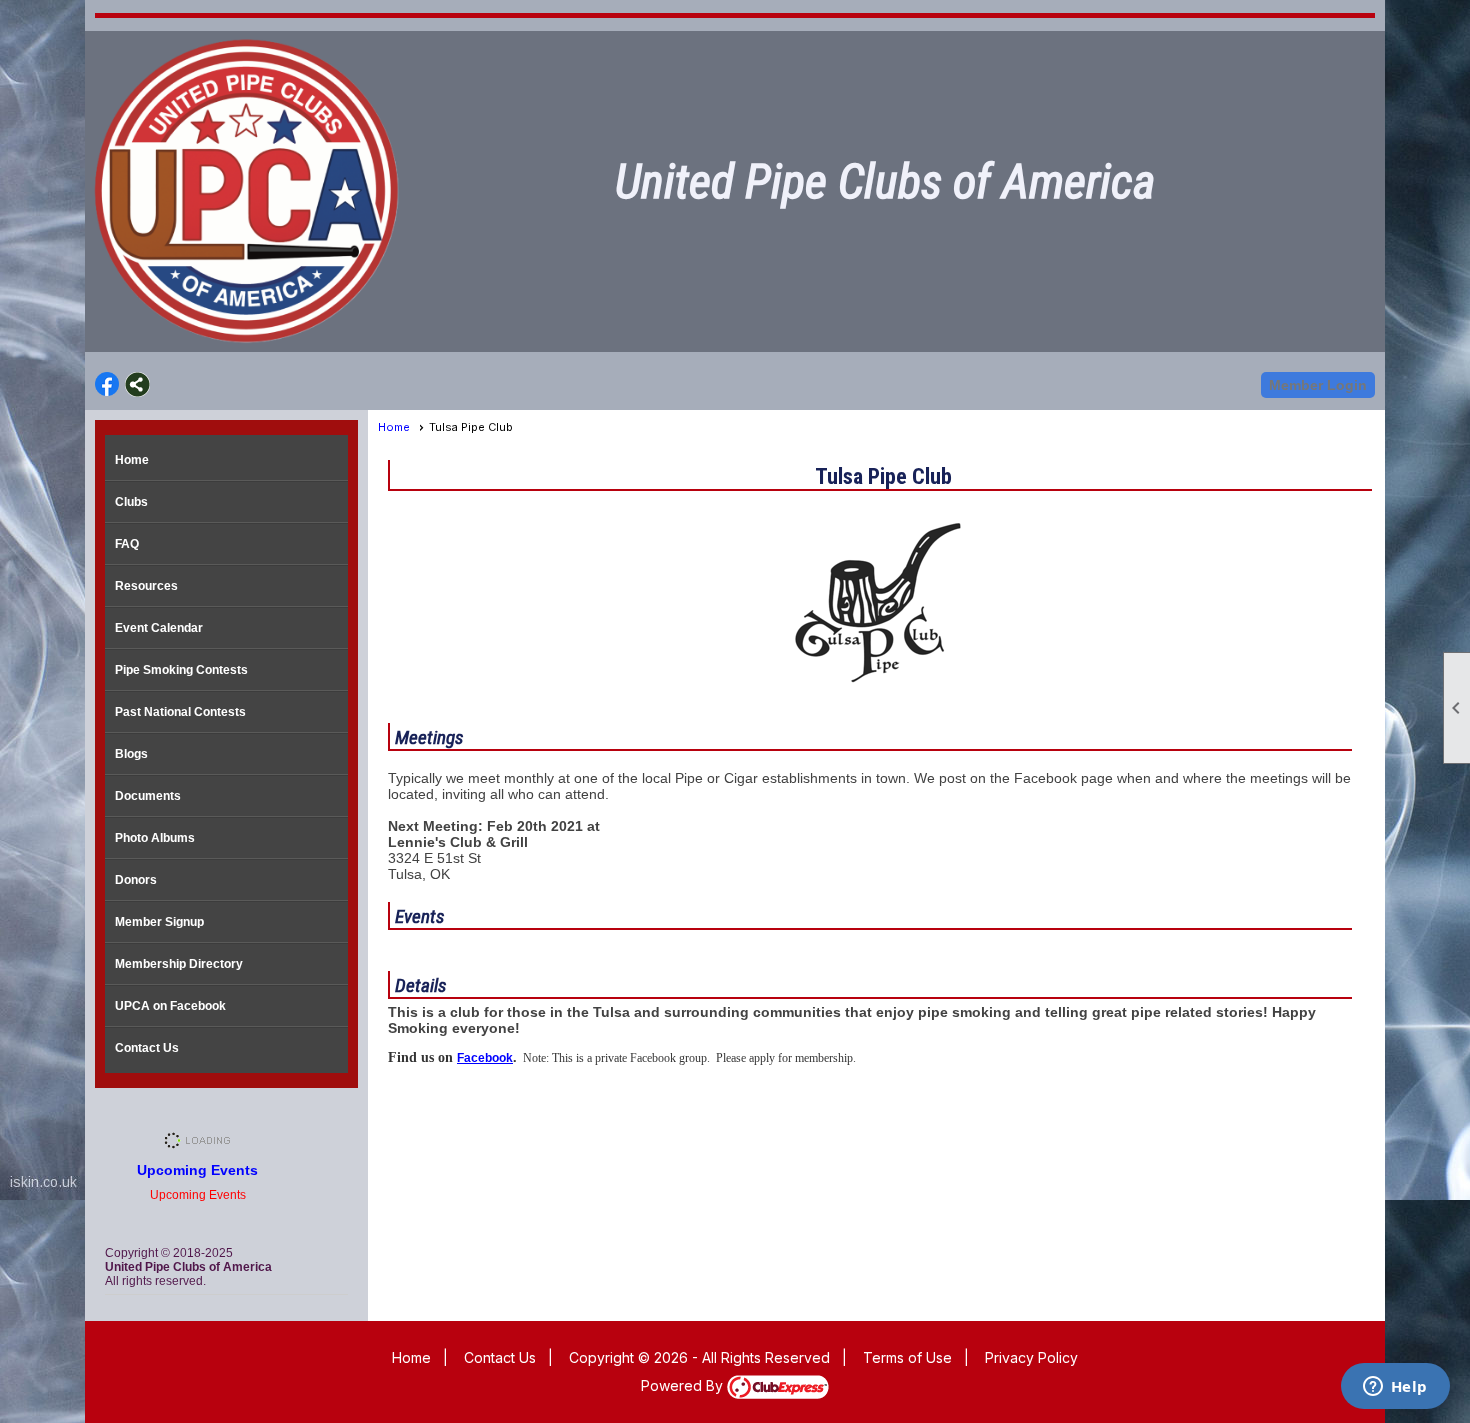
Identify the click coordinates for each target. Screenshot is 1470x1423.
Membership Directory (179, 964)
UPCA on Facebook (170, 1006)
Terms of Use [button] (907, 1357)
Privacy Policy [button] (1031, 1357)
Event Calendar (159, 628)
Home (132, 460)
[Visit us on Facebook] (107, 384)
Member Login (1318, 385)
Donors (136, 880)
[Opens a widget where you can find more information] (1395, 1388)
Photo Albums (155, 838)
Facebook (485, 1058)
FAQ (127, 544)
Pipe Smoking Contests (181, 670)
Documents (148, 796)
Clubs (131, 502)
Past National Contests (180, 712)
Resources (146, 586)
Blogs (131, 754)
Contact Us (147, 1048)
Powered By (684, 1385)
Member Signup (159, 922)
